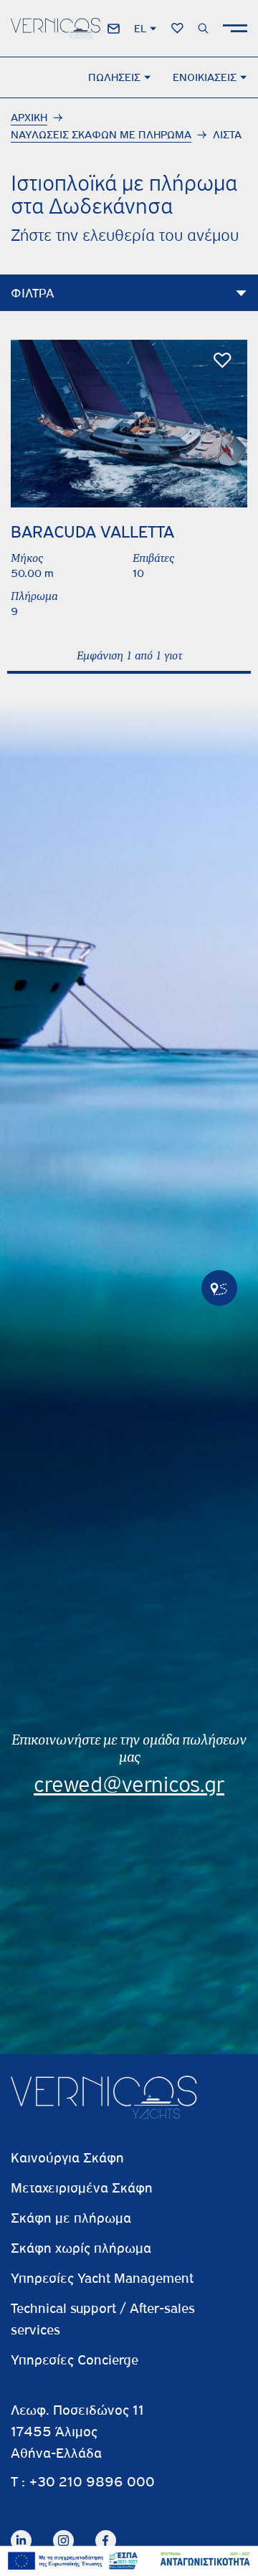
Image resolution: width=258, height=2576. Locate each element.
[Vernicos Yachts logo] (56, 28)
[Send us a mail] (114, 29)
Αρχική (29, 118)
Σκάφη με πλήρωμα (71, 2218)
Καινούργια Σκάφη (67, 2158)
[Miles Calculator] (219, 1288)
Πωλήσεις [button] (114, 77)
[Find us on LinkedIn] (21, 2529)
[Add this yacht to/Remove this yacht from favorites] (223, 361)
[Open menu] (235, 28)
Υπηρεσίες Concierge (75, 2360)
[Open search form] (203, 28)
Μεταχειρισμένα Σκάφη (82, 2188)
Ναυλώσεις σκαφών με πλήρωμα (101, 135)
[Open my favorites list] (177, 28)
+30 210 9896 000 (92, 2482)
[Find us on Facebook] (106, 2529)
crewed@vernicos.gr (129, 1785)
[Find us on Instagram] (63, 2529)
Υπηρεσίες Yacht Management (102, 2278)
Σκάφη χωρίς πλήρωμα (81, 2248)
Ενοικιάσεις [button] (205, 77)
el (140, 29)
